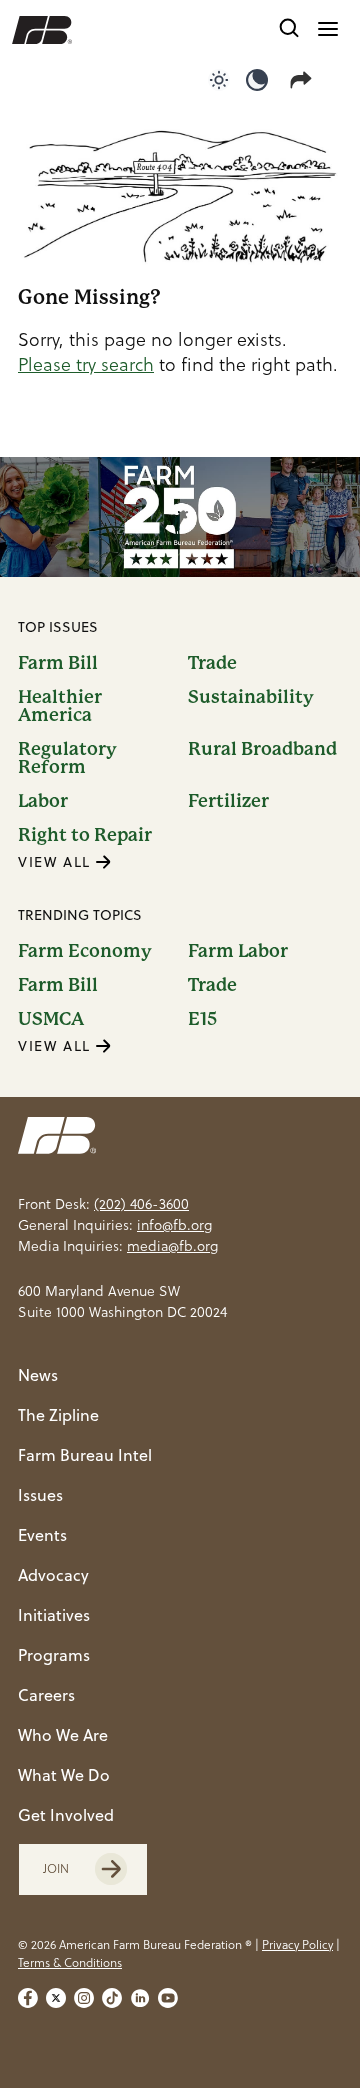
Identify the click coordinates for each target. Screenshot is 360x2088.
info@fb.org (174, 1225)
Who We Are (63, 1735)
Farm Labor (238, 951)
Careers (46, 1695)
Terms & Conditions (70, 1962)
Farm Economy (85, 951)
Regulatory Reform (67, 758)
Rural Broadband (262, 749)
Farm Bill (58, 663)
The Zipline (58, 1415)
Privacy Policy (297, 1944)
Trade (212, 663)
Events (42, 1535)
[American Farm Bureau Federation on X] (56, 1998)
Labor (43, 801)
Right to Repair (85, 835)
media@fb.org (172, 1246)
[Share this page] (305, 80)
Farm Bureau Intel (85, 1455)
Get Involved (66, 1815)
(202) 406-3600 (141, 1204)
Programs (54, 1655)
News (38, 1375)
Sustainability (251, 697)
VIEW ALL (57, 862)
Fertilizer (228, 801)
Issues (40, 1495)
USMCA (51, 1019)
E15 (202, 1019)
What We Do (64, 1775)
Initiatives (54, 1615)
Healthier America (60, 706)
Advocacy (53, 1575)
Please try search (86, 364)
